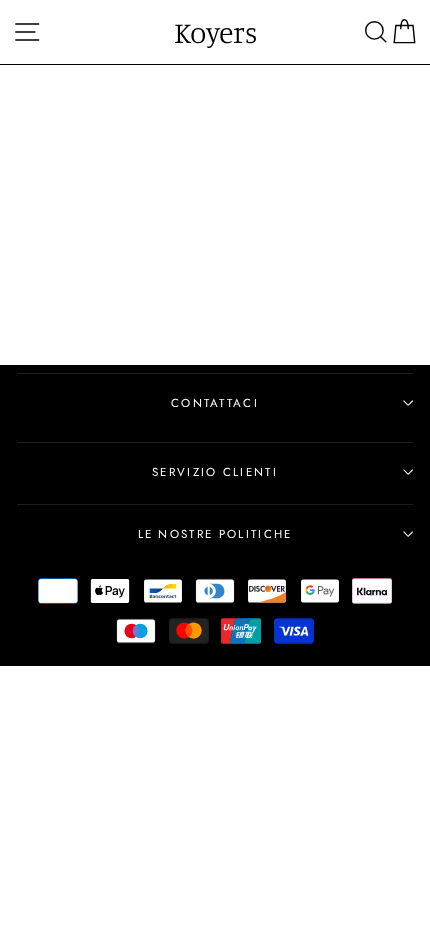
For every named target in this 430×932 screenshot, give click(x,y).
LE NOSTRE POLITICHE (215, 534)
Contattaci (215, 403)
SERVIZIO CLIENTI (215, 472)
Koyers (215, 32)
